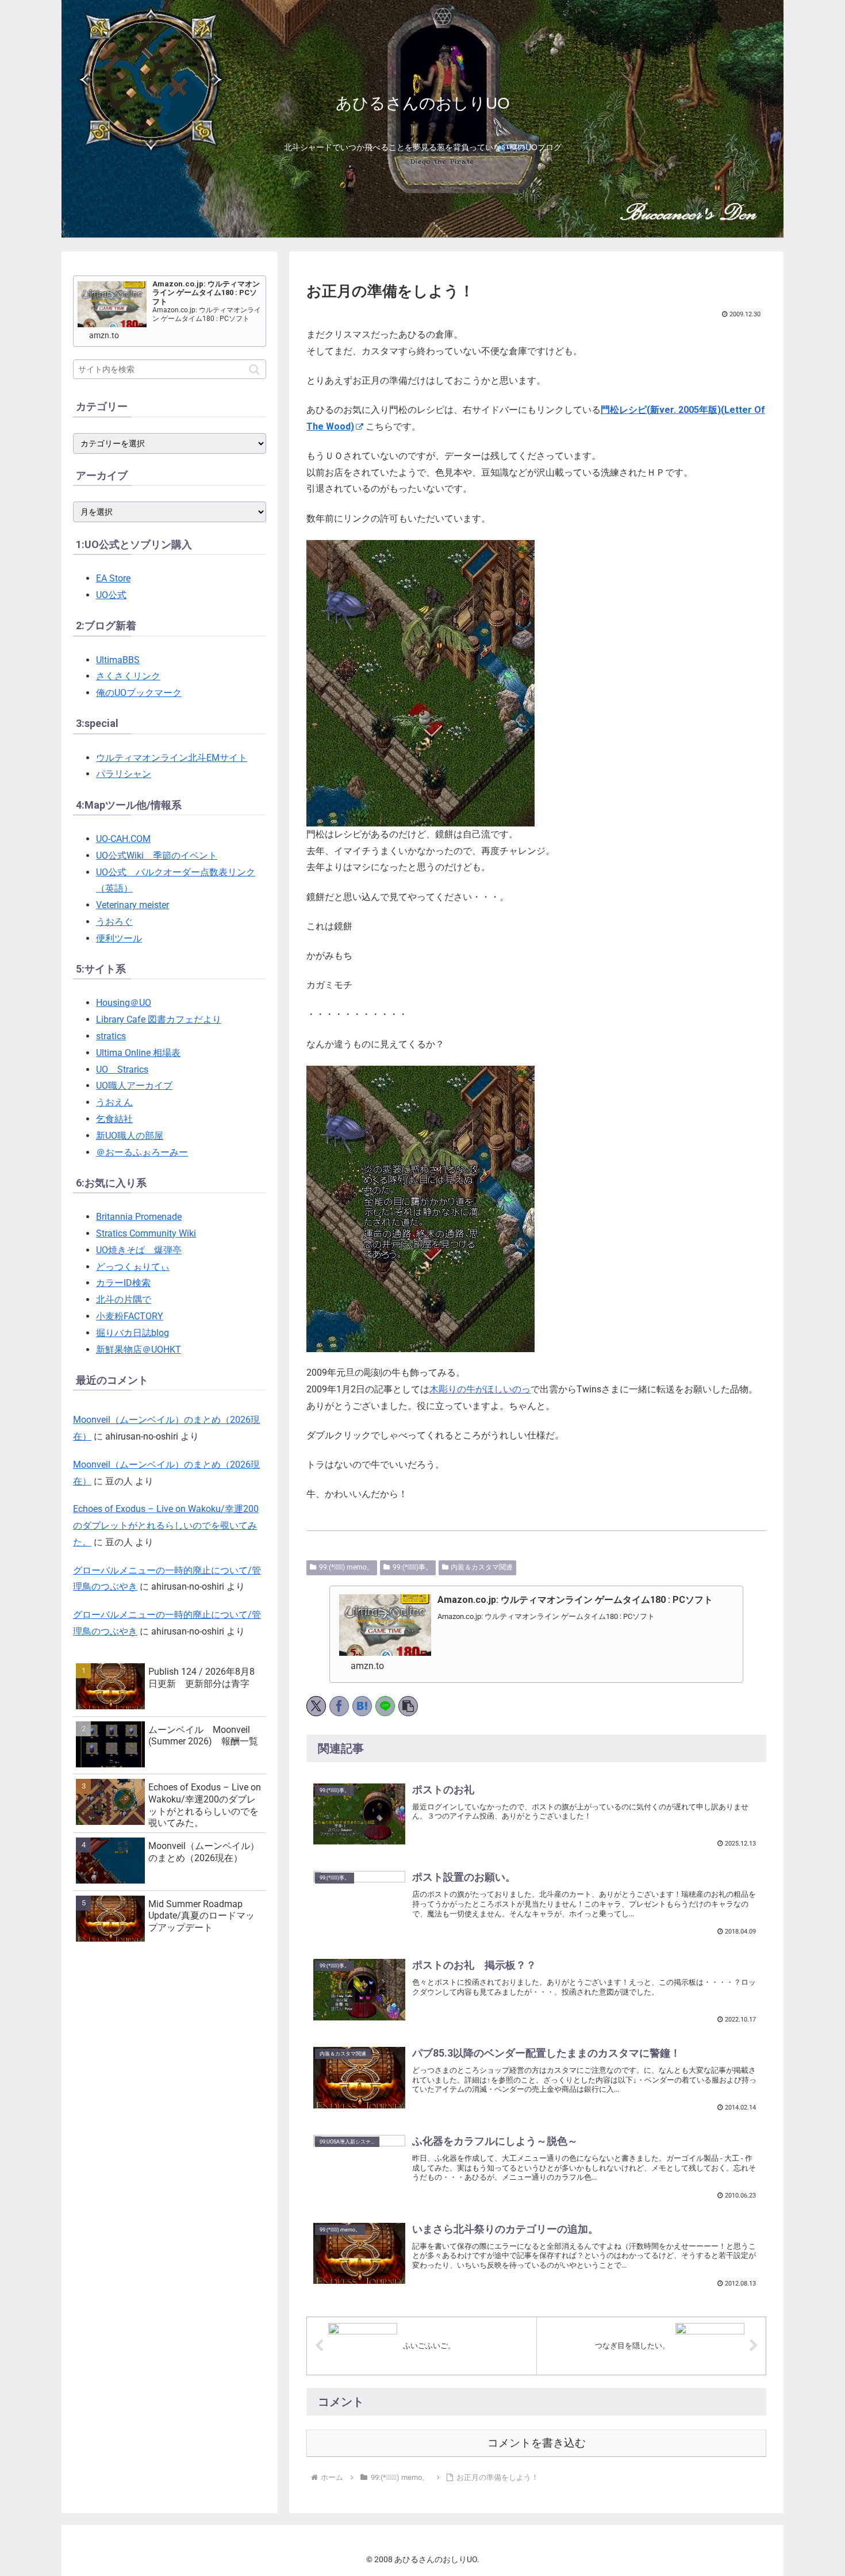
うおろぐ (114, 922)
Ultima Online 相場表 (138, 1053)
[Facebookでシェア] (339, 1706)
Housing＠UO (124, 1003)
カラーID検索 (123, 1283)
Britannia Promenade (139, 1217)
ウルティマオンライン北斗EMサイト (172, 758)
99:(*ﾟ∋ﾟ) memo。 (346, 1567)
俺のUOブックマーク (139, 693)
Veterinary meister (132, 905)
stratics (111, 1036)
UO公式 (111, 595)
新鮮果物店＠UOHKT (139, 1350)
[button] (408, 1706)
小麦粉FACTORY (130, 1316)
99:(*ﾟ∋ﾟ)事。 (412, 1567)
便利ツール (119, 938)
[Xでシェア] (316, 1706)
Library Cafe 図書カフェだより (159, 1019)
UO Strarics (122, 1069)
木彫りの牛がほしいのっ (480, 1389)
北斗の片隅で (124, 1300)
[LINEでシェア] (385, 1706)
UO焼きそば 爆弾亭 (139, 1250)
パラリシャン (124, 774)
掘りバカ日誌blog (132, 1333)
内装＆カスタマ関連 (482, 1567)
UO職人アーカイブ (134, 1086)
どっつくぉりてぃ (133, 1267)
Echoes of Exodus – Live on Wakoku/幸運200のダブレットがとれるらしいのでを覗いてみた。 (166, 1526)
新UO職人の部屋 (130, 1136)
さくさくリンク (128, 676)
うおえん (114, 1102)
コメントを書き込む (537, 2443)
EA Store (113, 578)
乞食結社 (114, 1119)
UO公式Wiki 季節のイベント (157, 856)
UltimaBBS (118, 660)
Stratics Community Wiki (146, 1233)
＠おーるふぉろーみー (142, 1152)
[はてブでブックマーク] (362, 1706)
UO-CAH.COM (123, 839)
